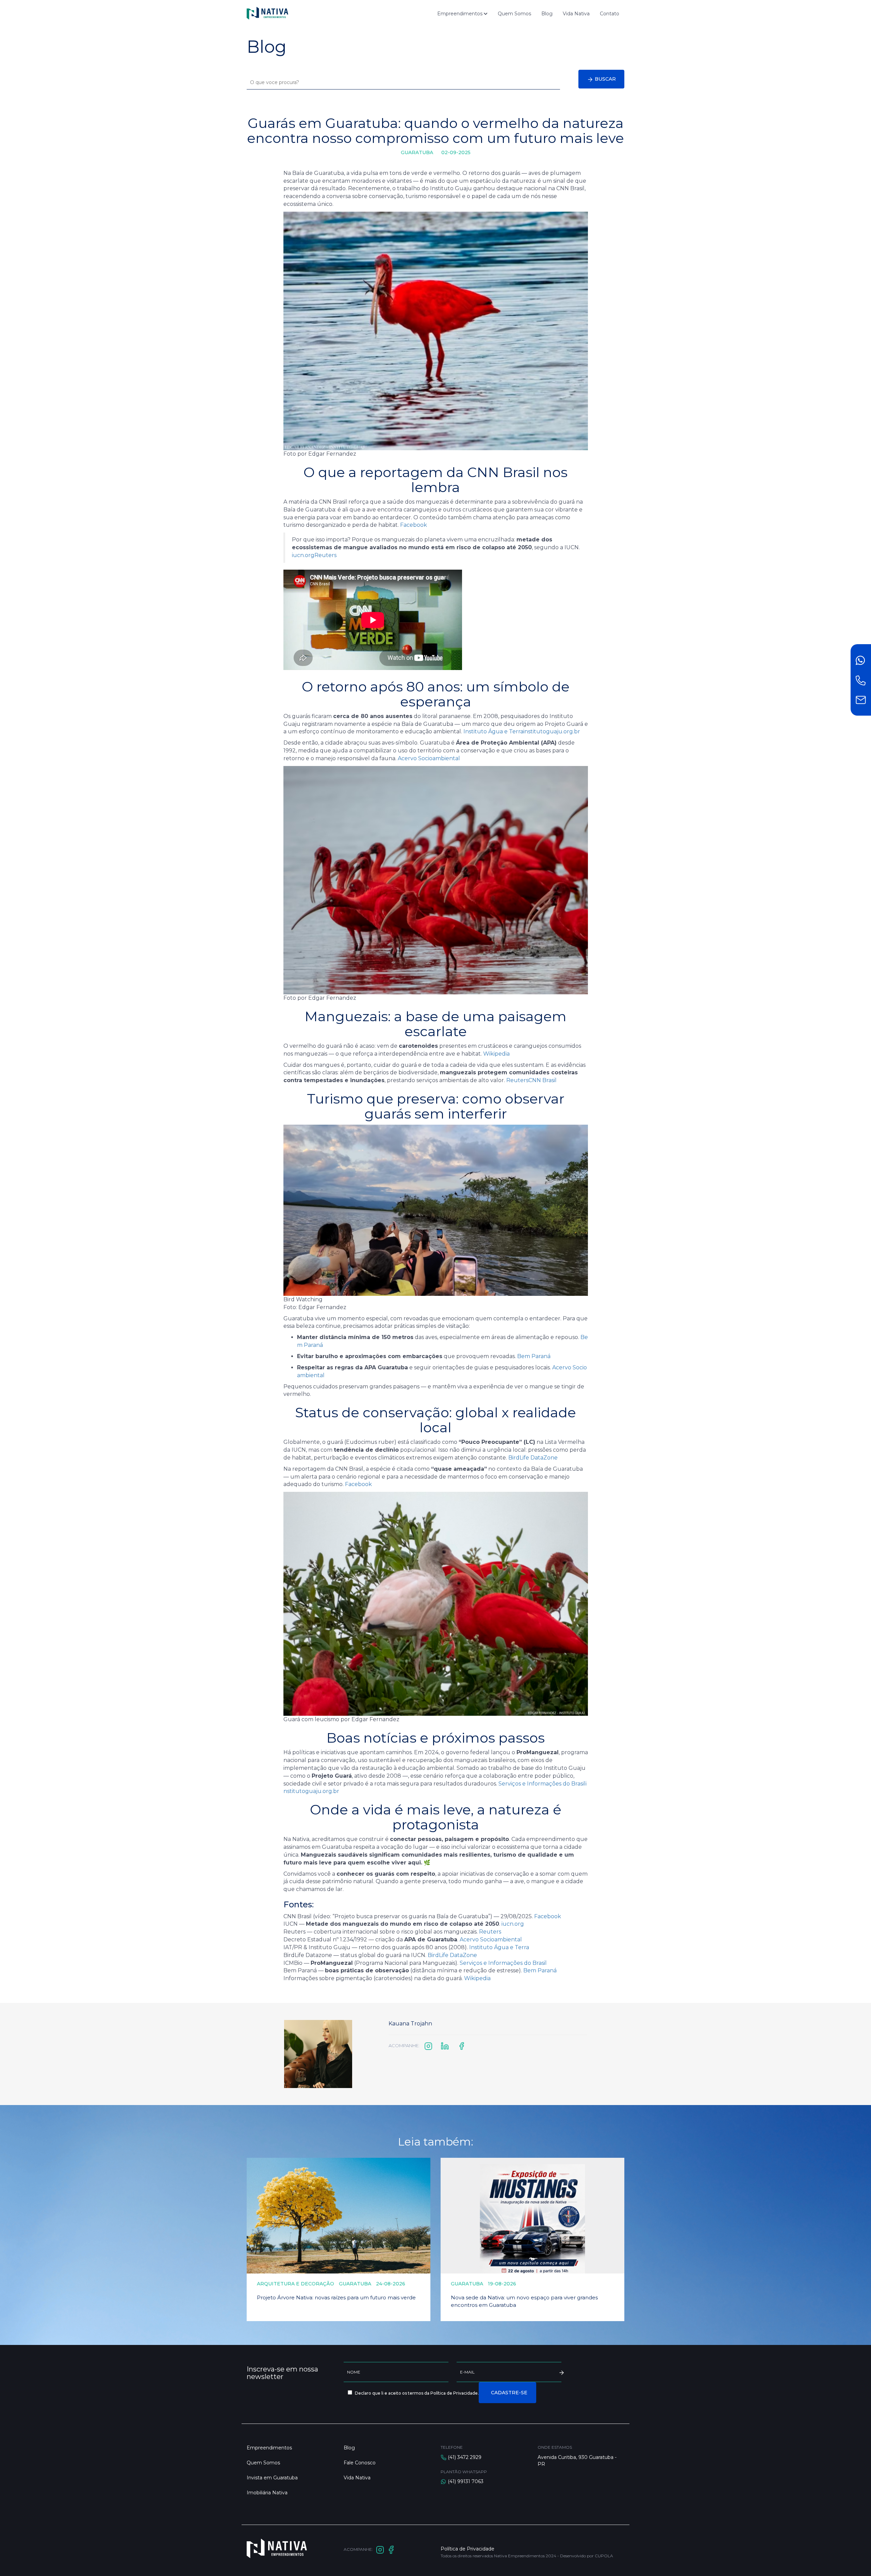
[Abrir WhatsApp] (854, 2559)
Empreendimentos (461, 14)
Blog (547, 14)
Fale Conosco (360, 2463)
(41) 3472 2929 (465, 2457)
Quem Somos (514, 14)
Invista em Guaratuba (272, 2478)
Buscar (605, 79)
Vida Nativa (576, 14)
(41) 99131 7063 (466, 2481)
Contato (610, 14)
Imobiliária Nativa (267, 2493)
